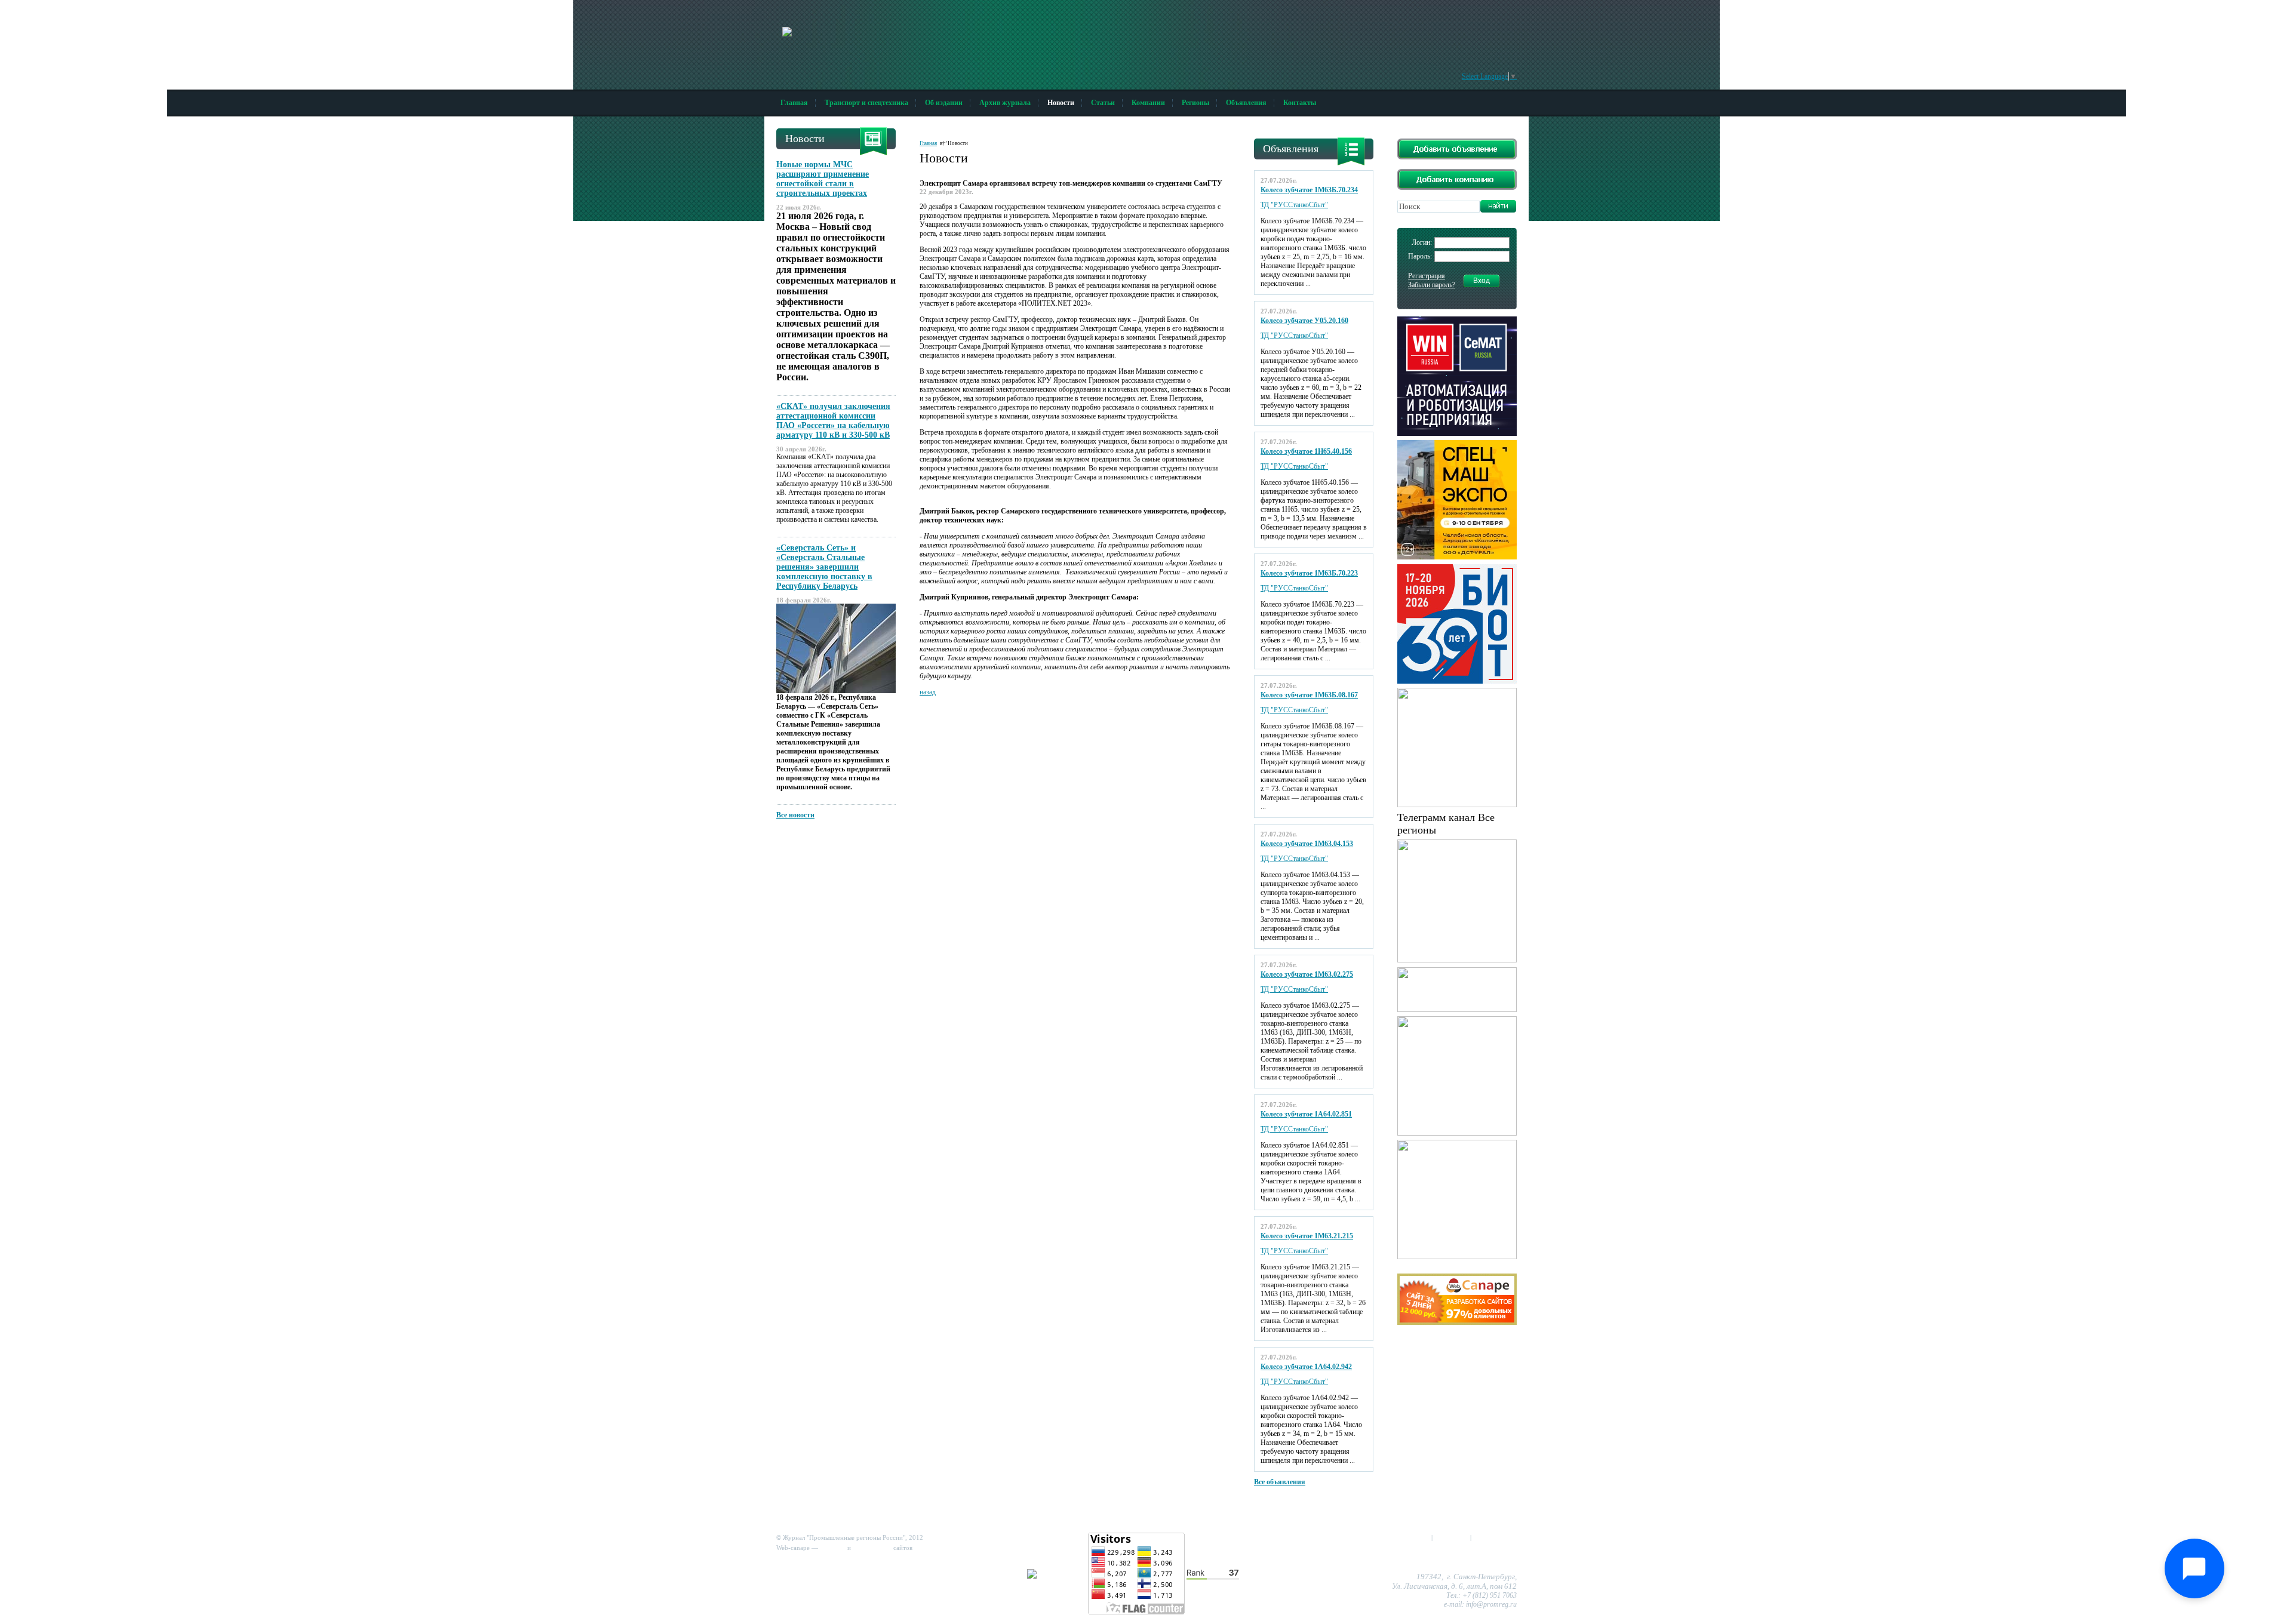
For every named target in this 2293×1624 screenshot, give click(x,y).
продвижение (872, 1548)
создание (833, 1548)
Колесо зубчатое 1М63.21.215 (1307, 1236)
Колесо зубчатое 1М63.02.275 (1307, 974)
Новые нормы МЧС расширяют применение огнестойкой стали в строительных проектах (823, 179)
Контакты (1300, 103)
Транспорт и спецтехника (866, 103)
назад (928, 692)
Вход (1481, 281)
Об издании (944, 103)
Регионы (1195, 103)
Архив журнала (1005, 103)
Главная (794, 103)
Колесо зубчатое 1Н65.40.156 (1306, 451)
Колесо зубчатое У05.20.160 (1304, 321)
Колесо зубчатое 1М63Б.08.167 (1309, 695)
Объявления (1246, 103)
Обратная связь (1495, 1537)
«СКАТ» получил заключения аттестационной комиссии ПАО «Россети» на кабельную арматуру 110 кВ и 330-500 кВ (833, 421)
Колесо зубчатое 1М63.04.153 (1307, 844)
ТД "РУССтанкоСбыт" (1294, 205)
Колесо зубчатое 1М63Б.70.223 (1309, 573)
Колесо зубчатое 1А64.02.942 (1306, 1367)
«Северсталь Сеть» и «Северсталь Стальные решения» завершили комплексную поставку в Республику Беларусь (824, 567)
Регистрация (1427, 276)
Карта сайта (1451, 1537)
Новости (1061, 103)
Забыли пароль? (1432, 285)
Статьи (1103, 103)
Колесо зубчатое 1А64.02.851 (1306, 1114)
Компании (1148, 103)
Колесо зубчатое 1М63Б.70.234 (1309, 190)
